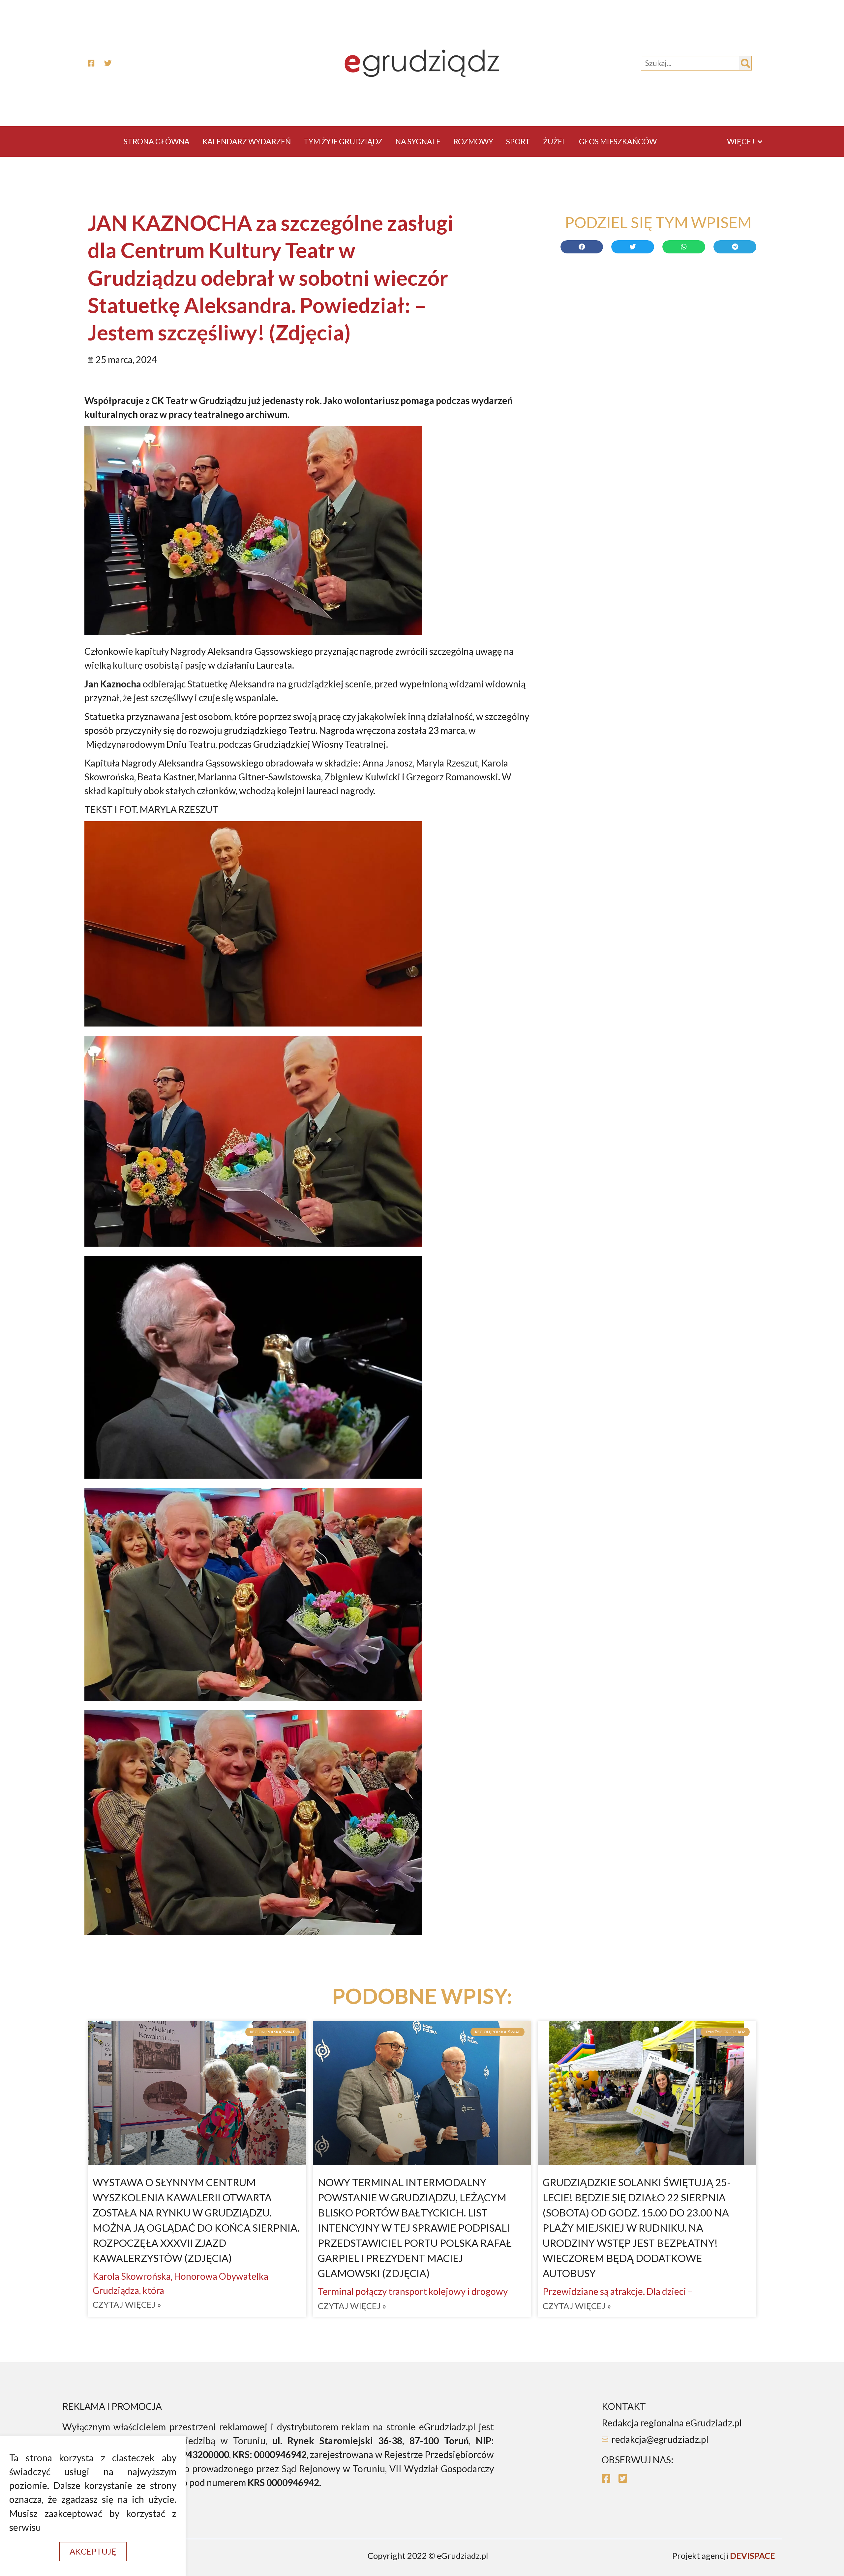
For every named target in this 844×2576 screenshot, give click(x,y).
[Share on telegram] (735, 247)
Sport (518, 141)
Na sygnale (418, 141)
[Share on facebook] (582, 247)
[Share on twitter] (633, 247)
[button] (93, 2552)
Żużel (555, 141)
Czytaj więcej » (127, 2305)
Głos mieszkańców (618, 141)
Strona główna (157, 141)
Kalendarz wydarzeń (247, 141)
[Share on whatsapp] (684, 247)
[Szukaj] (745, 63)
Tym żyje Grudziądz (343, 141)
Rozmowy (473, 141)
